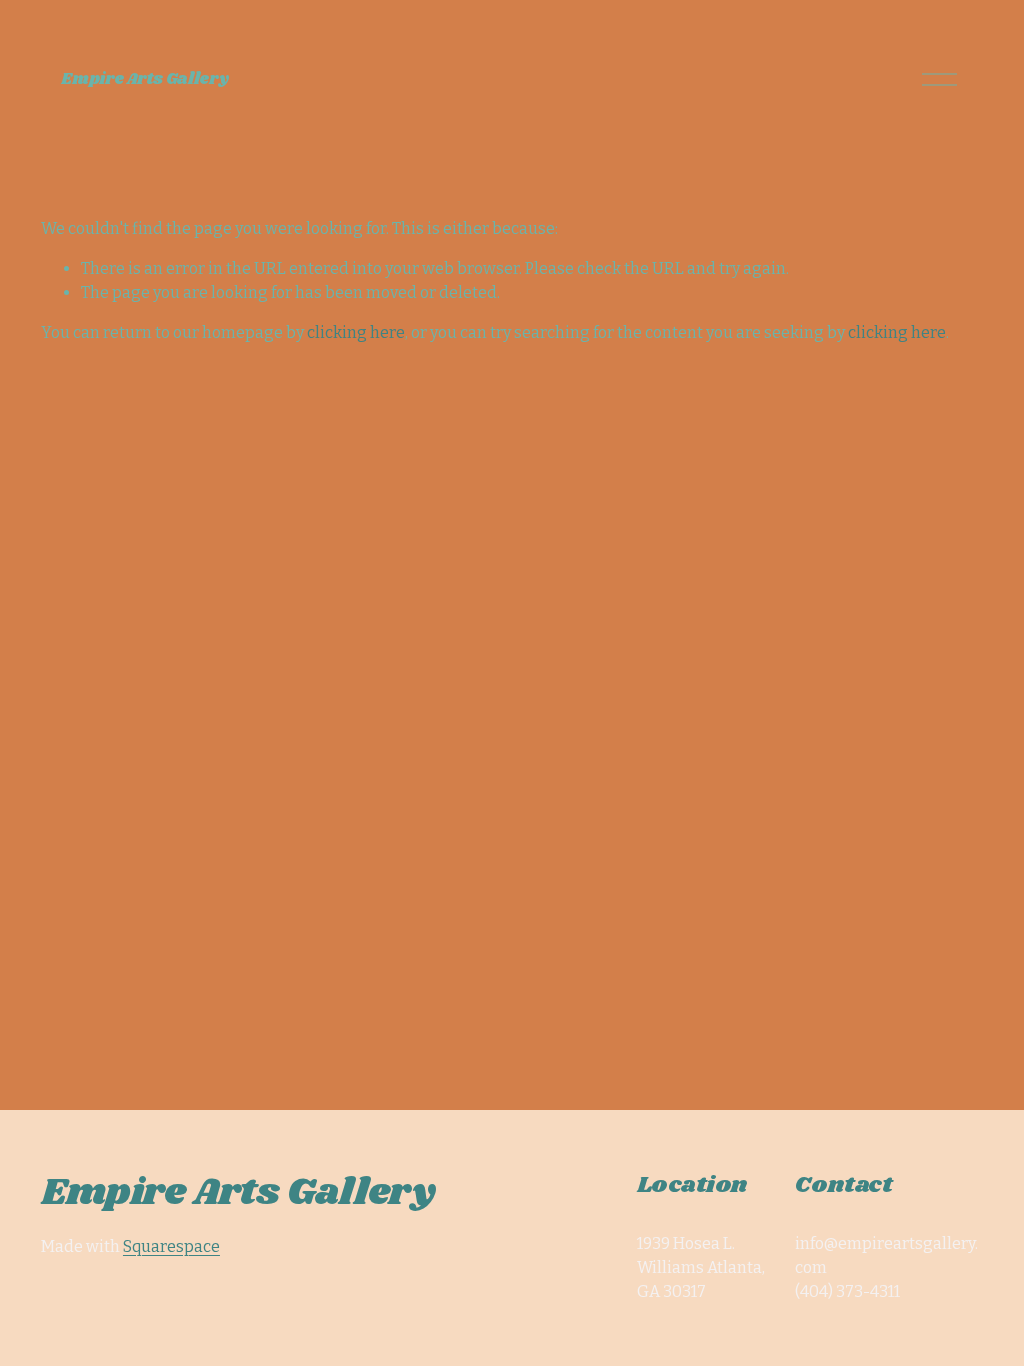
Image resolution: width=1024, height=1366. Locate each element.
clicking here (356, 332)
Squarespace (171, 1246)
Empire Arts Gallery (144, 79)
